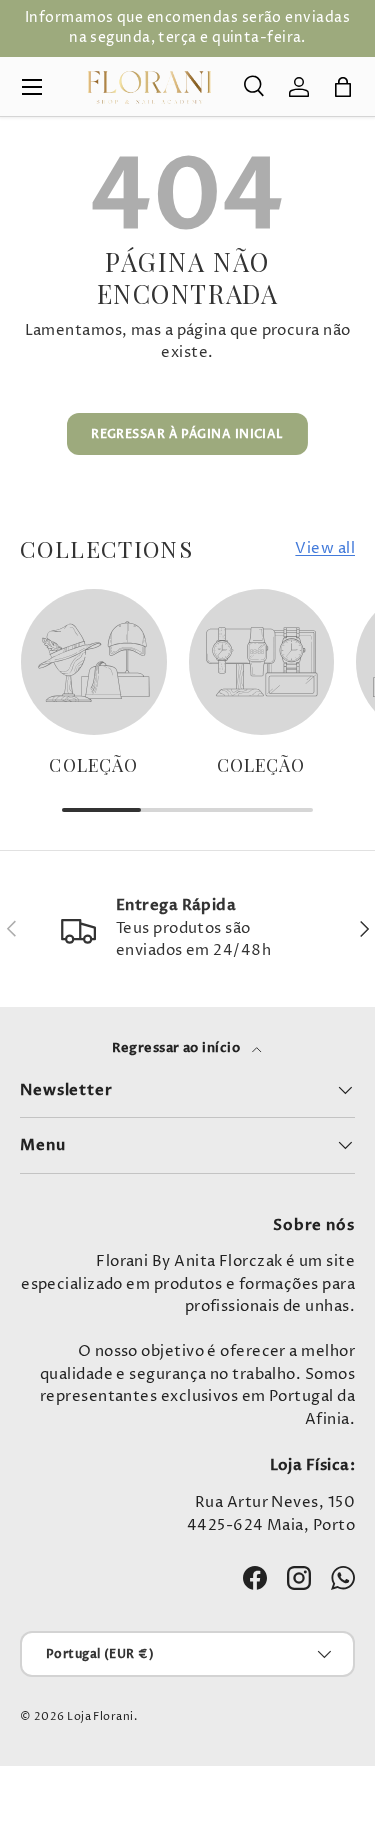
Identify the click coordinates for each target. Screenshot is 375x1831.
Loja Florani (100, 1716)
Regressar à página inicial (187, 434)
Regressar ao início (178, 1048)
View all (325, 548)
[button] (343, 87)
